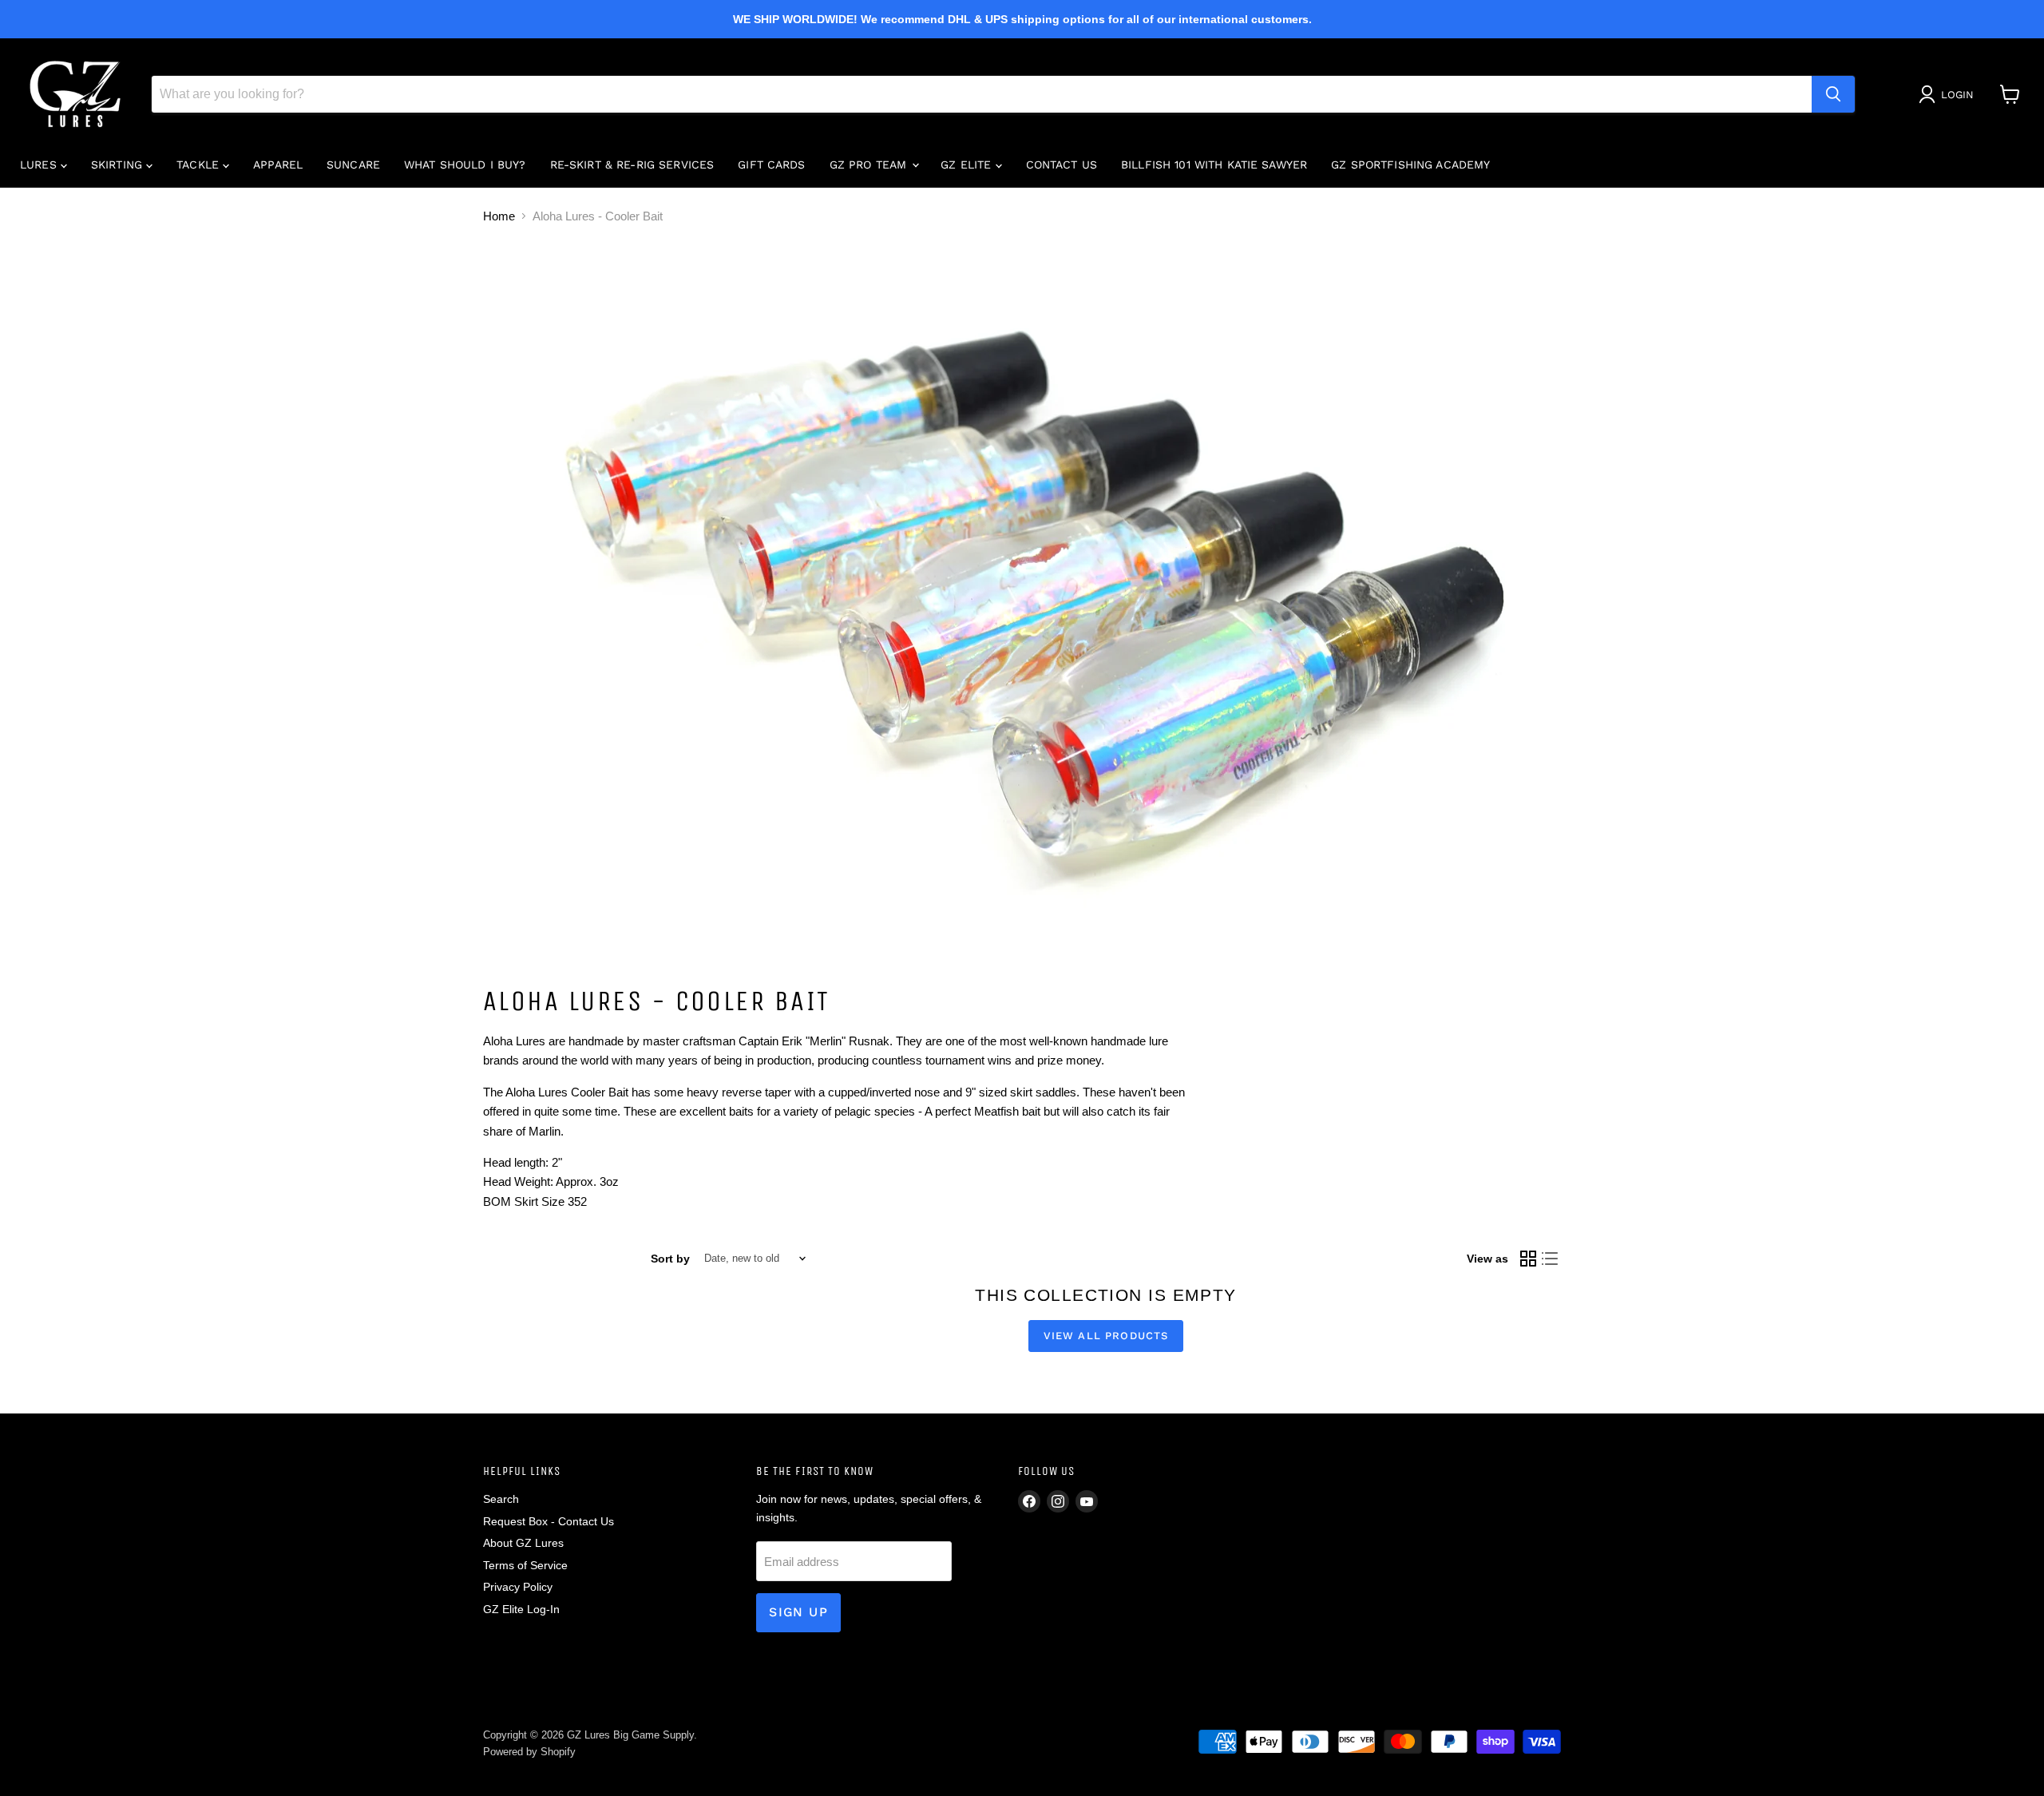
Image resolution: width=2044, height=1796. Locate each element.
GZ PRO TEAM (870, 165)
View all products (1106, 1336)
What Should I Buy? (465, 165)
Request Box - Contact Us (549, 1521)
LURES (40, 165)
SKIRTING (119, 165)
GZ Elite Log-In (521, 1609)
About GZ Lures (523, 1543)
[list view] (1551, 1259)
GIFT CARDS (771, 165)
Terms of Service (525, 1565)
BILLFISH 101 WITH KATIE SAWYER (1214, 165)
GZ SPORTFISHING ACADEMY (1410, 165)
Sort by (670, 1259)
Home (499, 216)
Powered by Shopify (529, 1752)
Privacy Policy (518, 1587)
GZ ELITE (968, 165)
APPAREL (278, 165)
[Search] (1833, 94)
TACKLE (200, 165)
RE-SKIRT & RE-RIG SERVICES (632, 165)
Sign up (798, 1612)
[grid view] (1528, 1259)
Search (501, 1499)
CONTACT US (1062, 165)
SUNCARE (353, 165)
